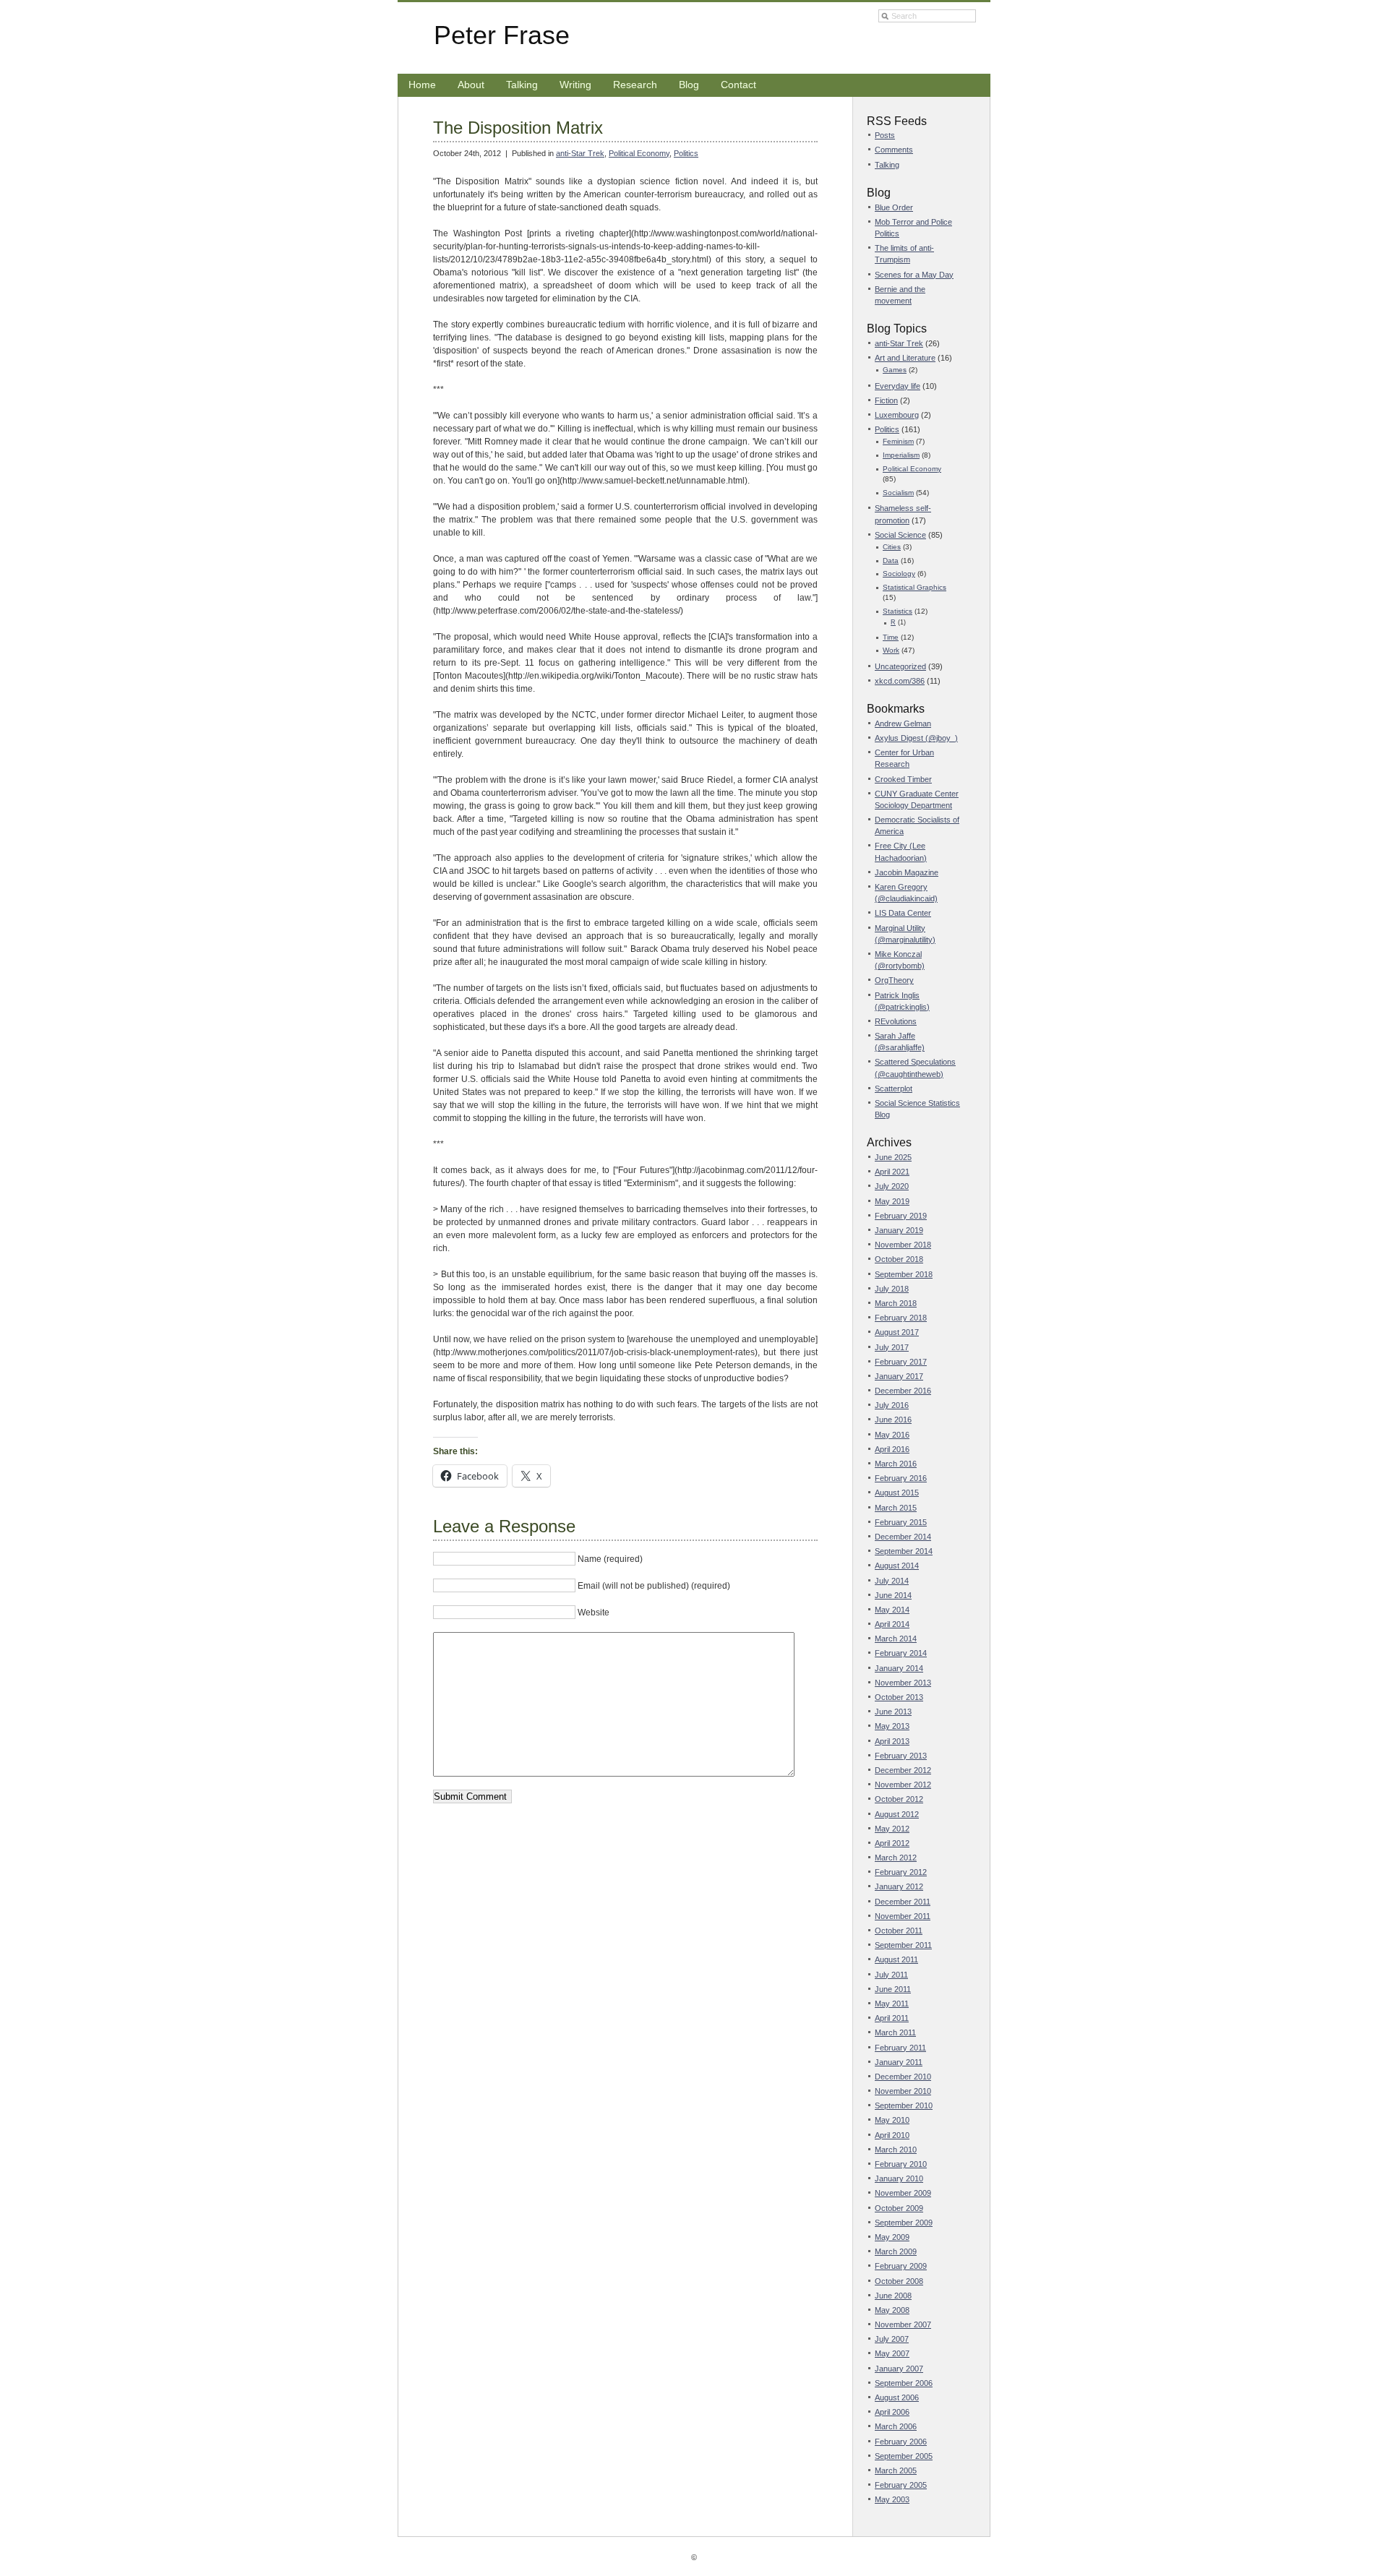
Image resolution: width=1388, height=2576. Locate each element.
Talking (522, 85)
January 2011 (899, 2062)
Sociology (899, 574)
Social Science (900, 535)
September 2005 (904, 2456)
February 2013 (901, 1756)
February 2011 (900, 2048)
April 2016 (892, 1449)
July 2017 (892, 1347)
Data (891, 561)
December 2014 (903, 1537)
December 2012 (903, 1770)
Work (891, 650)
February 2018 (901, 1318)
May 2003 (892, 2499)
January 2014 (899, 1668)
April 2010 (892, 2135)
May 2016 (892, 1435)
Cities (892, 547)
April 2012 (892, 1843)
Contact (738, 85)
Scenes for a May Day (914, 275)
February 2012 (901, 1872)
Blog (689, 85)
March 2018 (896, 1303)
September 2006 (904, 2383)
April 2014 (892, 1624)
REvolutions (896, 1021)
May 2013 (892, 1726)
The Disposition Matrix (518, 128)
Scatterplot (894, 1089)
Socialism (898, 493)
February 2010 (901, 2164)
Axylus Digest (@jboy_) (916, 738)
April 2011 (892, 2018)
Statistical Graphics (914, 587)
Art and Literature (905, 358)
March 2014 (896, 1639)
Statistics (898, 611)
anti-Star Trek (580, 153)
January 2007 (899, 2369)
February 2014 (901, 1653)
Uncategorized (900, 666)
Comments (894, 150)
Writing (575, 85)
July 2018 (892, 1289)
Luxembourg (897, 415)
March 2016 (896, 1464)
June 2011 (893, 1989)
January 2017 (899, 1376)
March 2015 (896, 1508)
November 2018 (903, 1245)
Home (422, 85)
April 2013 (892, 1741)
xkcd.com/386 (900, 681)
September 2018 (904, 1274)
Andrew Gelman (903, 724)
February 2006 (901, 2442)
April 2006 (892, 2412)
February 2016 (901, 1478)
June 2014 (893, 1595)
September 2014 (904, 1551)
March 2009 (896, 2251)
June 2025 (893, 1157)
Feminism (898, 441)
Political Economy (639, 153)
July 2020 (892, 1186)
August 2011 (896, 1959)
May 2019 (892, 1201)
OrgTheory (894, 980)
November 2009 (903, 2193)
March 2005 (896, 2470)
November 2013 (903, 1683)
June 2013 (893, 1712)
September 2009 (904, 2223)
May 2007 (892, 2353)
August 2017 (897, 1332)
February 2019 (901, 1216)
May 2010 (892, 2120)
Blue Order (894, 207)
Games (895, 370)
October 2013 (899, 1697)
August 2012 (897, 1814)
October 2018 (899, 1259)
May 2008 (892, 2310)
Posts (885, 135)
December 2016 (903, 1391)
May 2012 (892, 1829)
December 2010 (903, 2077)
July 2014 (892, 1581)
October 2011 (899, 1931)
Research (635, 85)
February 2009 (901, 2266)
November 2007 (903, 2324)
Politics (686, 153)
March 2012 (896, 1858)
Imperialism (901, 455)
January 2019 (899, 1230)
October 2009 (899, 2208)
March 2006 (896, 2426)
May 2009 (892, 2237)
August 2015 (897, 1493)
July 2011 (891, 1975)
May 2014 (892, 1610)
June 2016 (893, 1420)
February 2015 (901, 1522)
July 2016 (892, 1405)
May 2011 (892, 2004)
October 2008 (899, 2281)
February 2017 (901, 1362)
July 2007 (892, 2339)
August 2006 (897, 2397)
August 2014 (897, 1566)
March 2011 (895, 2032)
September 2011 (903, 1945)
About (471, 85)
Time (891, 637)
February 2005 (901, 2485)
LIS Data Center (903, 913)
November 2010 (903, 2091)
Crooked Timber (903, 779)
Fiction (886, 400)
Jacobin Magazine (907, 872)
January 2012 (899, 1886)
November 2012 (903, 1785)
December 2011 (903, 1902)
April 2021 (892, 1172)
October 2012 (899, 1799)
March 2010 (896, 2150)
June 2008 (893, 2296)
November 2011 (903, 1916)
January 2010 (899, 2178)
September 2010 (904, 2105)
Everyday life (898, 386)
